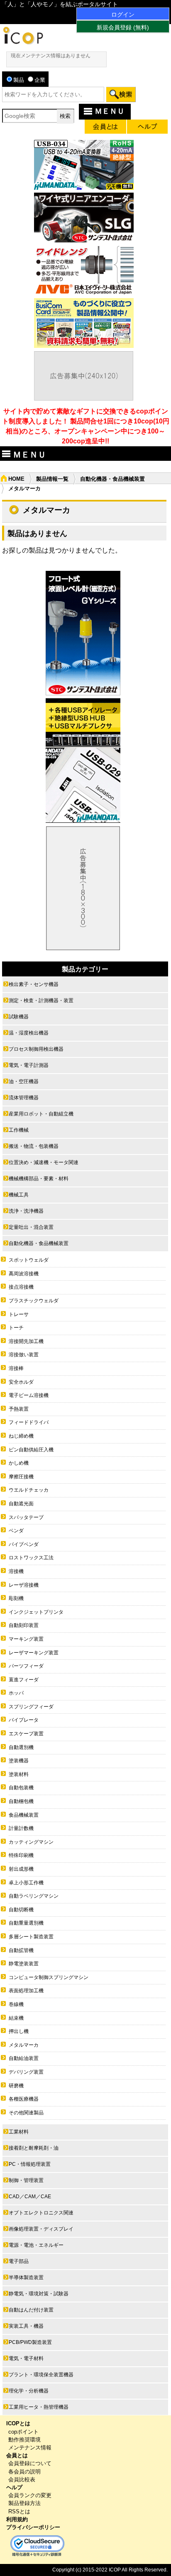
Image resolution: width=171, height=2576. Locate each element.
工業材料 (19, 2132)
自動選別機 (21, 1747)
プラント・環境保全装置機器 (41, 2375)
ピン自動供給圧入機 (31, 1450)
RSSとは (19, 2511)
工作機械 (19, 1130)
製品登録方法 (24, 2503)
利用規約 (17, 2519)
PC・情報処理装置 (30, 2164)
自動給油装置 (24, 2058)
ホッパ (16, 1693)
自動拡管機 (21, 1950)
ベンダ (16, 1531)
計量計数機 (21, 1828)
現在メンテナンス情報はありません (51, 56)
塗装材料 (19, 1774)
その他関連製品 (26, 2113)
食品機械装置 (24, 1815)
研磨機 (16, 2086)
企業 (40, 80)
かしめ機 (19, 1463)
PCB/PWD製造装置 (30, 2342)
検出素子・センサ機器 (34, 984)
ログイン (123, 15)
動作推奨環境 (24, 2440)
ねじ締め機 (21, 1436)
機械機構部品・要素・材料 (39, 1179)
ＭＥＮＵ (110, 111)
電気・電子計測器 (29, 1065)
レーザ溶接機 (24, 1585)
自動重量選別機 (26, 1923)
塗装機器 (19, 1761)
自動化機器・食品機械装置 (112, 479)
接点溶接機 (21, 1287)
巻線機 (16, 2004)
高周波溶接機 (24, 1274)
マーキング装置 (26, 1639)
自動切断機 (21, 1910)
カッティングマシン (31, 1842)
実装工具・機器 (26, 2326)
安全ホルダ (21, 1382)
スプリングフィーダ (31, 1707)
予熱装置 (19, 1409)
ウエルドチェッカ (29, 1490)
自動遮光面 (21, 1504)
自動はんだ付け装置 (31, 2310)
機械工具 (19, 1195)
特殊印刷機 (21, 1855)
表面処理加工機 (26, 1991)
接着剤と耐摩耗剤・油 (34, 2148)
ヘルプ (14, 2487)
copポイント (23, 2432)
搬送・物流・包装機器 (34, 1146)
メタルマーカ (24, 2045)
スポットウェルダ (29, 1260)
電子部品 (19, 2261)
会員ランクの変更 (30, 2495)
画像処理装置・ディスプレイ (41, 2229)
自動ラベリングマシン (34, 1896)
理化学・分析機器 (29, 2391)
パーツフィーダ (26, 1666)
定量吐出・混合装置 (31, 1227)
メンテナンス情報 (30, 2448)
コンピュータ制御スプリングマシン (49, 1977)
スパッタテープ (26, 1517)
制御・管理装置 (26, 2180)
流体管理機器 (24, 1098)
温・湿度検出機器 (29, 1033)
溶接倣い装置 (24, 1355)
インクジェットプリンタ (36, 1612)
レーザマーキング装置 (34, 1653)
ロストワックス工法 (31, 1558)
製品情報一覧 (52, 479)
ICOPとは (18, 2423)
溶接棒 (16, 1368)
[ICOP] (23, 42)
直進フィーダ (24, 1680)
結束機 (16, 2018)
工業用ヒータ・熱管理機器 (39, 2407)
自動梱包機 (21, 1801)
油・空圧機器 (24, 1081)
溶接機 (16, 1571)
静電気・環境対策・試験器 (39, 2294)
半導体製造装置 (26, 2278)
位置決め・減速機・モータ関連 (44, 1162)
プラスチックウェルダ (34, 1301)
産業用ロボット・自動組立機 (41, 1114)
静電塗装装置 (24, 1964)
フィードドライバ (29, 1422)
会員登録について (30, 2463)
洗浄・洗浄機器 (26, 1211)
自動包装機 (21, 1788)
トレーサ (19, 1314)
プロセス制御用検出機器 (36, 1049)
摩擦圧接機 (21, 1477)
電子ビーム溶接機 (29, 1395)
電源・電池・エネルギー (36, 2245)
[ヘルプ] (147, 128)
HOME (16, 479)
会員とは (17, 2455)
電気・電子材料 (26, 2358)
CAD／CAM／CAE (30, 2197)
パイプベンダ (24, 1544)
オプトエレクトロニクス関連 (41, 2213)
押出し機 (19, 2031)
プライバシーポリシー (33, 2527)
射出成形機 (21, 1869)
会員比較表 (22, 2479)
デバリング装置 (26, 2072)
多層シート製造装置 (31, 1937)
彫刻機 (16, 1598)
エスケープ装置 (26, 1734)
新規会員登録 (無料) (123, 27)
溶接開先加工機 (26, 1341)
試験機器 (19, 1017)
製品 (19, 80)
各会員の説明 (24, 2472)
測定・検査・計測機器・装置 (41, 1001)
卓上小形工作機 (26, 1883)
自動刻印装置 (24, 1625)
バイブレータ (24, 1720)
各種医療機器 (24, 2099)
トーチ (16, 1328)
